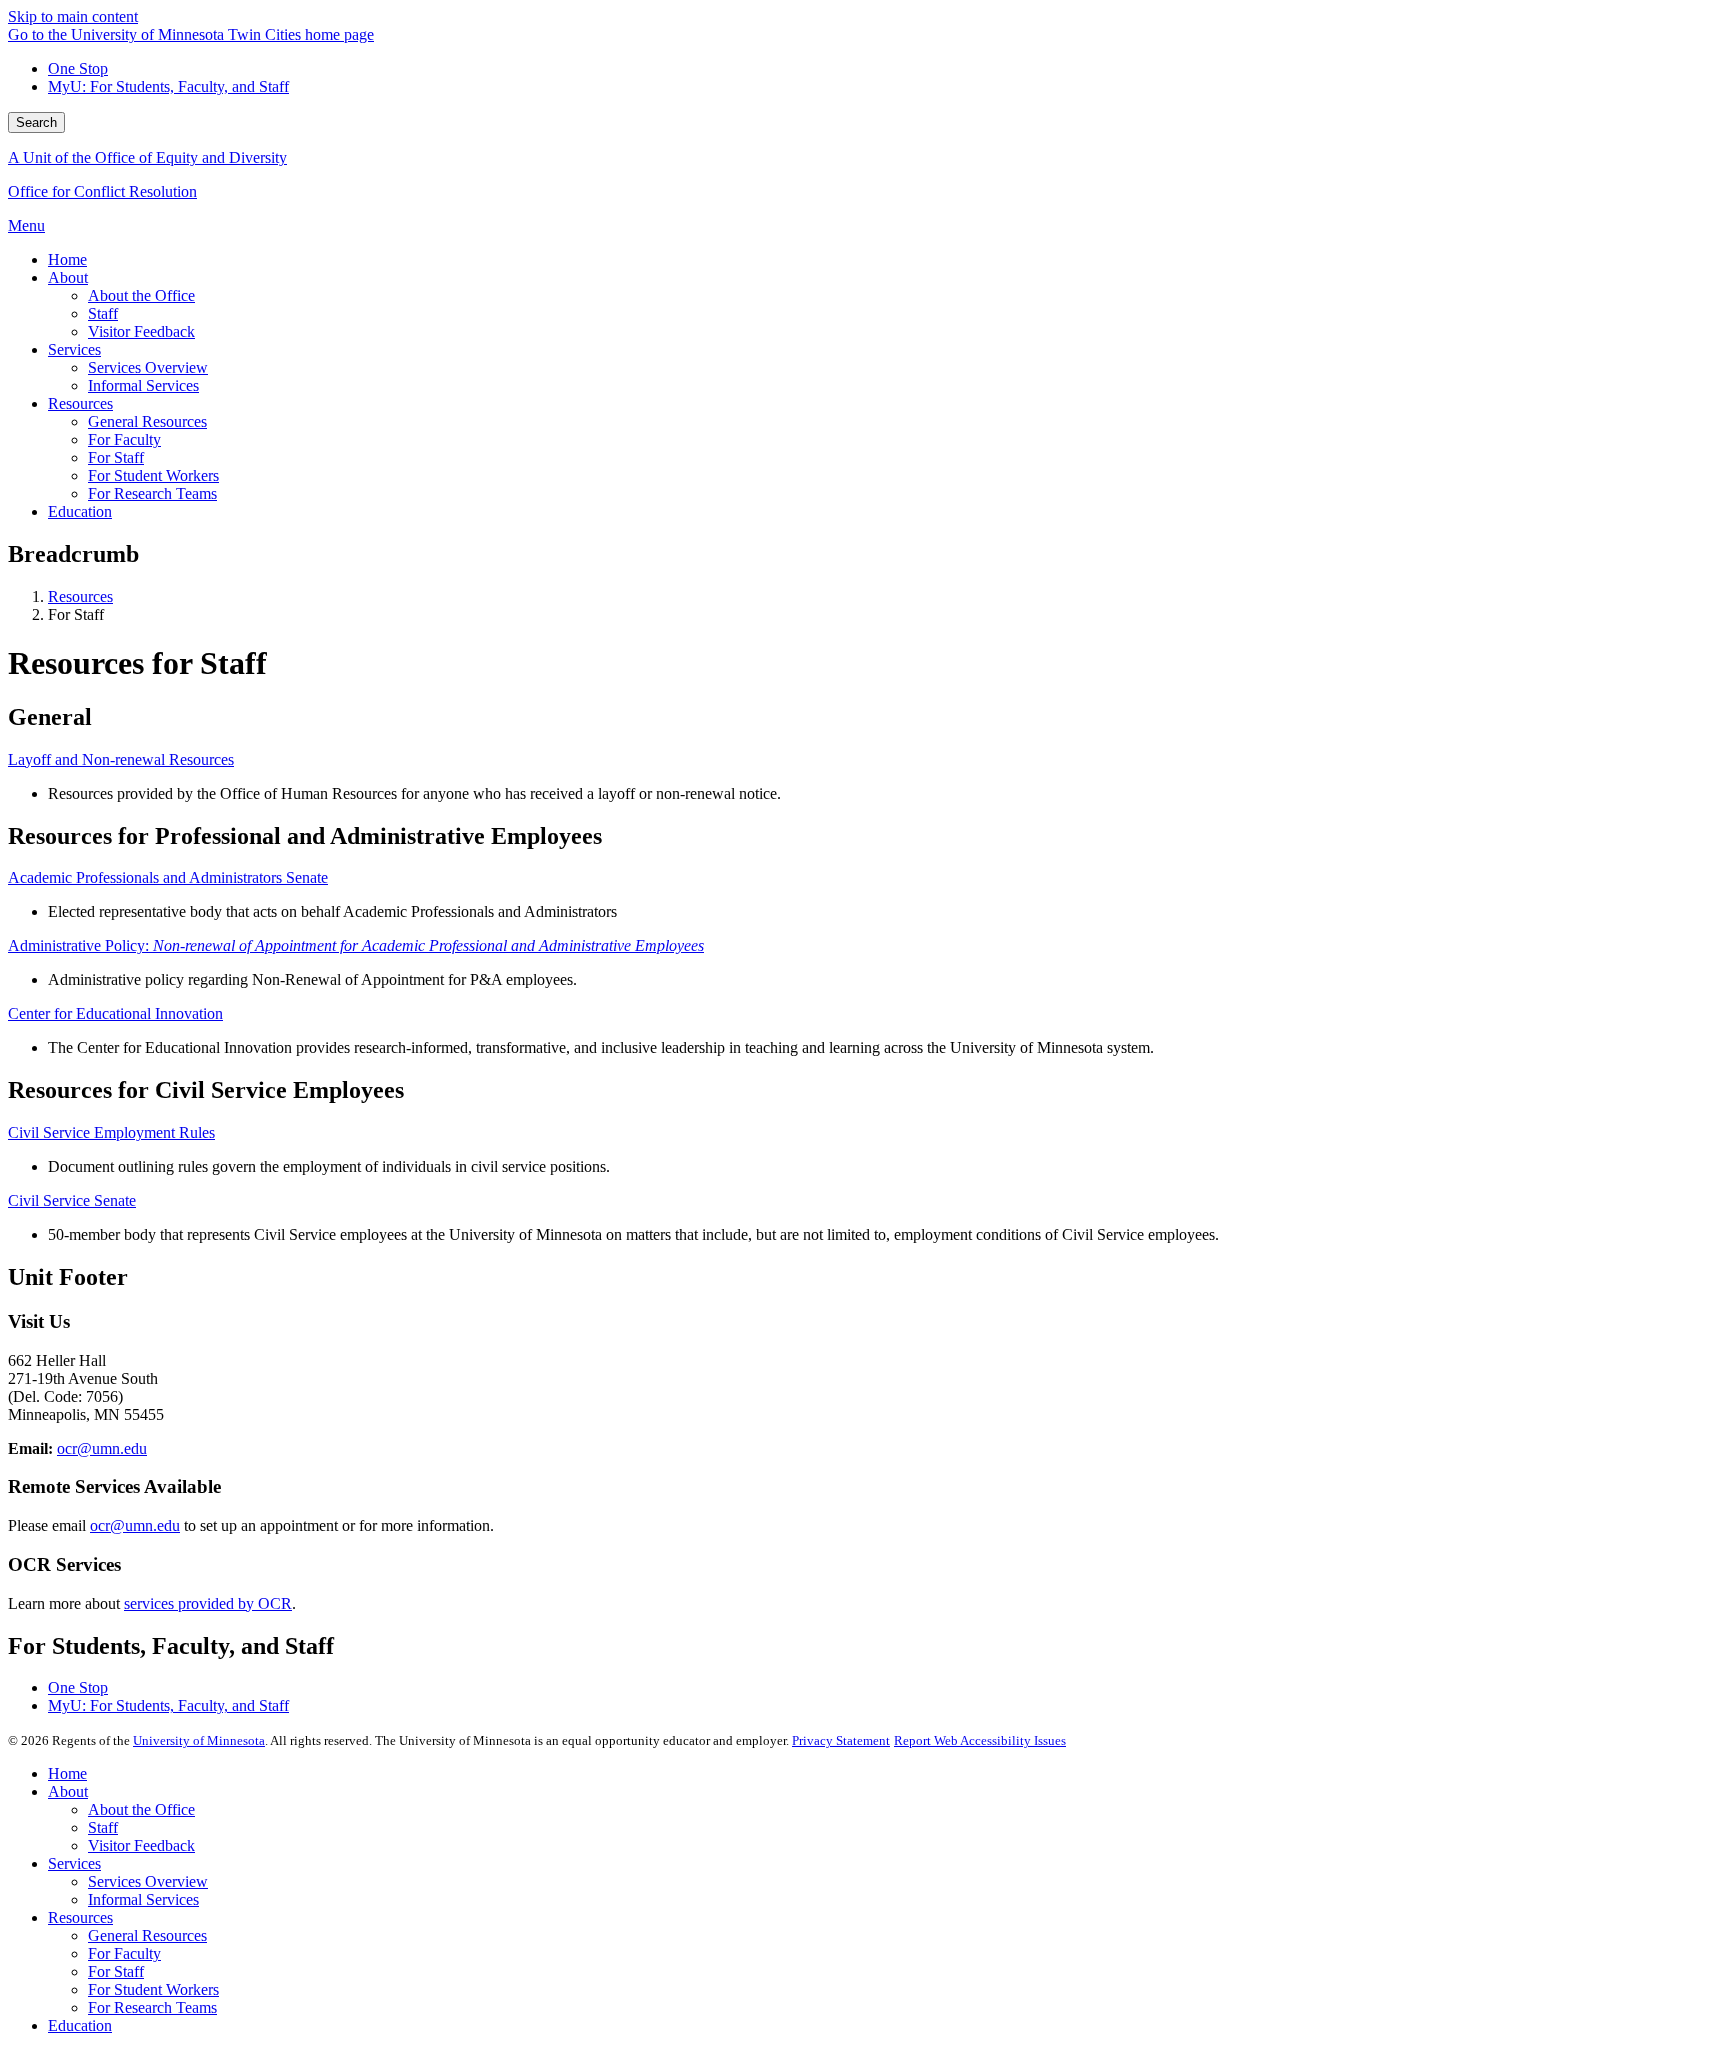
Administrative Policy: (356, 945)
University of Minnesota (199, 1740)
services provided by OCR (208, 1603)
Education (80, 2025)
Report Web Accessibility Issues (980, 1740)
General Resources (147, 1935)
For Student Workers (153, 1989)
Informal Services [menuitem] (143, 385)
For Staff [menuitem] (116, 457)
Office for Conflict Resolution (102, 191)
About (68, 1791)
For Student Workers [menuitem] (153, 475)
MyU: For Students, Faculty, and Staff (168, 86)
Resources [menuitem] (80, 403)
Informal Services (143, 1899)
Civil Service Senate (72, 1200)
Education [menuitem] (80, 511)
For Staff (116, 1971)
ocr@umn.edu (102, 1448)
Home (67, 1773)
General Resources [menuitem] (147, 421)
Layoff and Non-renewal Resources (121, 759)
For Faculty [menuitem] (124, 439)
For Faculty (124, 1953)
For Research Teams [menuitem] (152, 493)
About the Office (141, 1809)
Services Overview (148, 1881)
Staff (103, 1827)
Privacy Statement (841, 1740)
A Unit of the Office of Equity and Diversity (147, 157)
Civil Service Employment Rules (111, 1132)
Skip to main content (73, 16)
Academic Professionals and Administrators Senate (168, 877)
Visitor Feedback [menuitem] (141, 331)
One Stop (78, 68)
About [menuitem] (68, 277)
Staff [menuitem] (103, 313)
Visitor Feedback (141, 1845)
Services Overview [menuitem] (148, 367)
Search (36, 122)
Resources (80, 596)
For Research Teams (152, 2007)
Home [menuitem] (67, 259)
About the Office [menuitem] (141, 295)
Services (74, 1863)
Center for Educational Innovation (115, 1013)
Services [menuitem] (74, 349)
